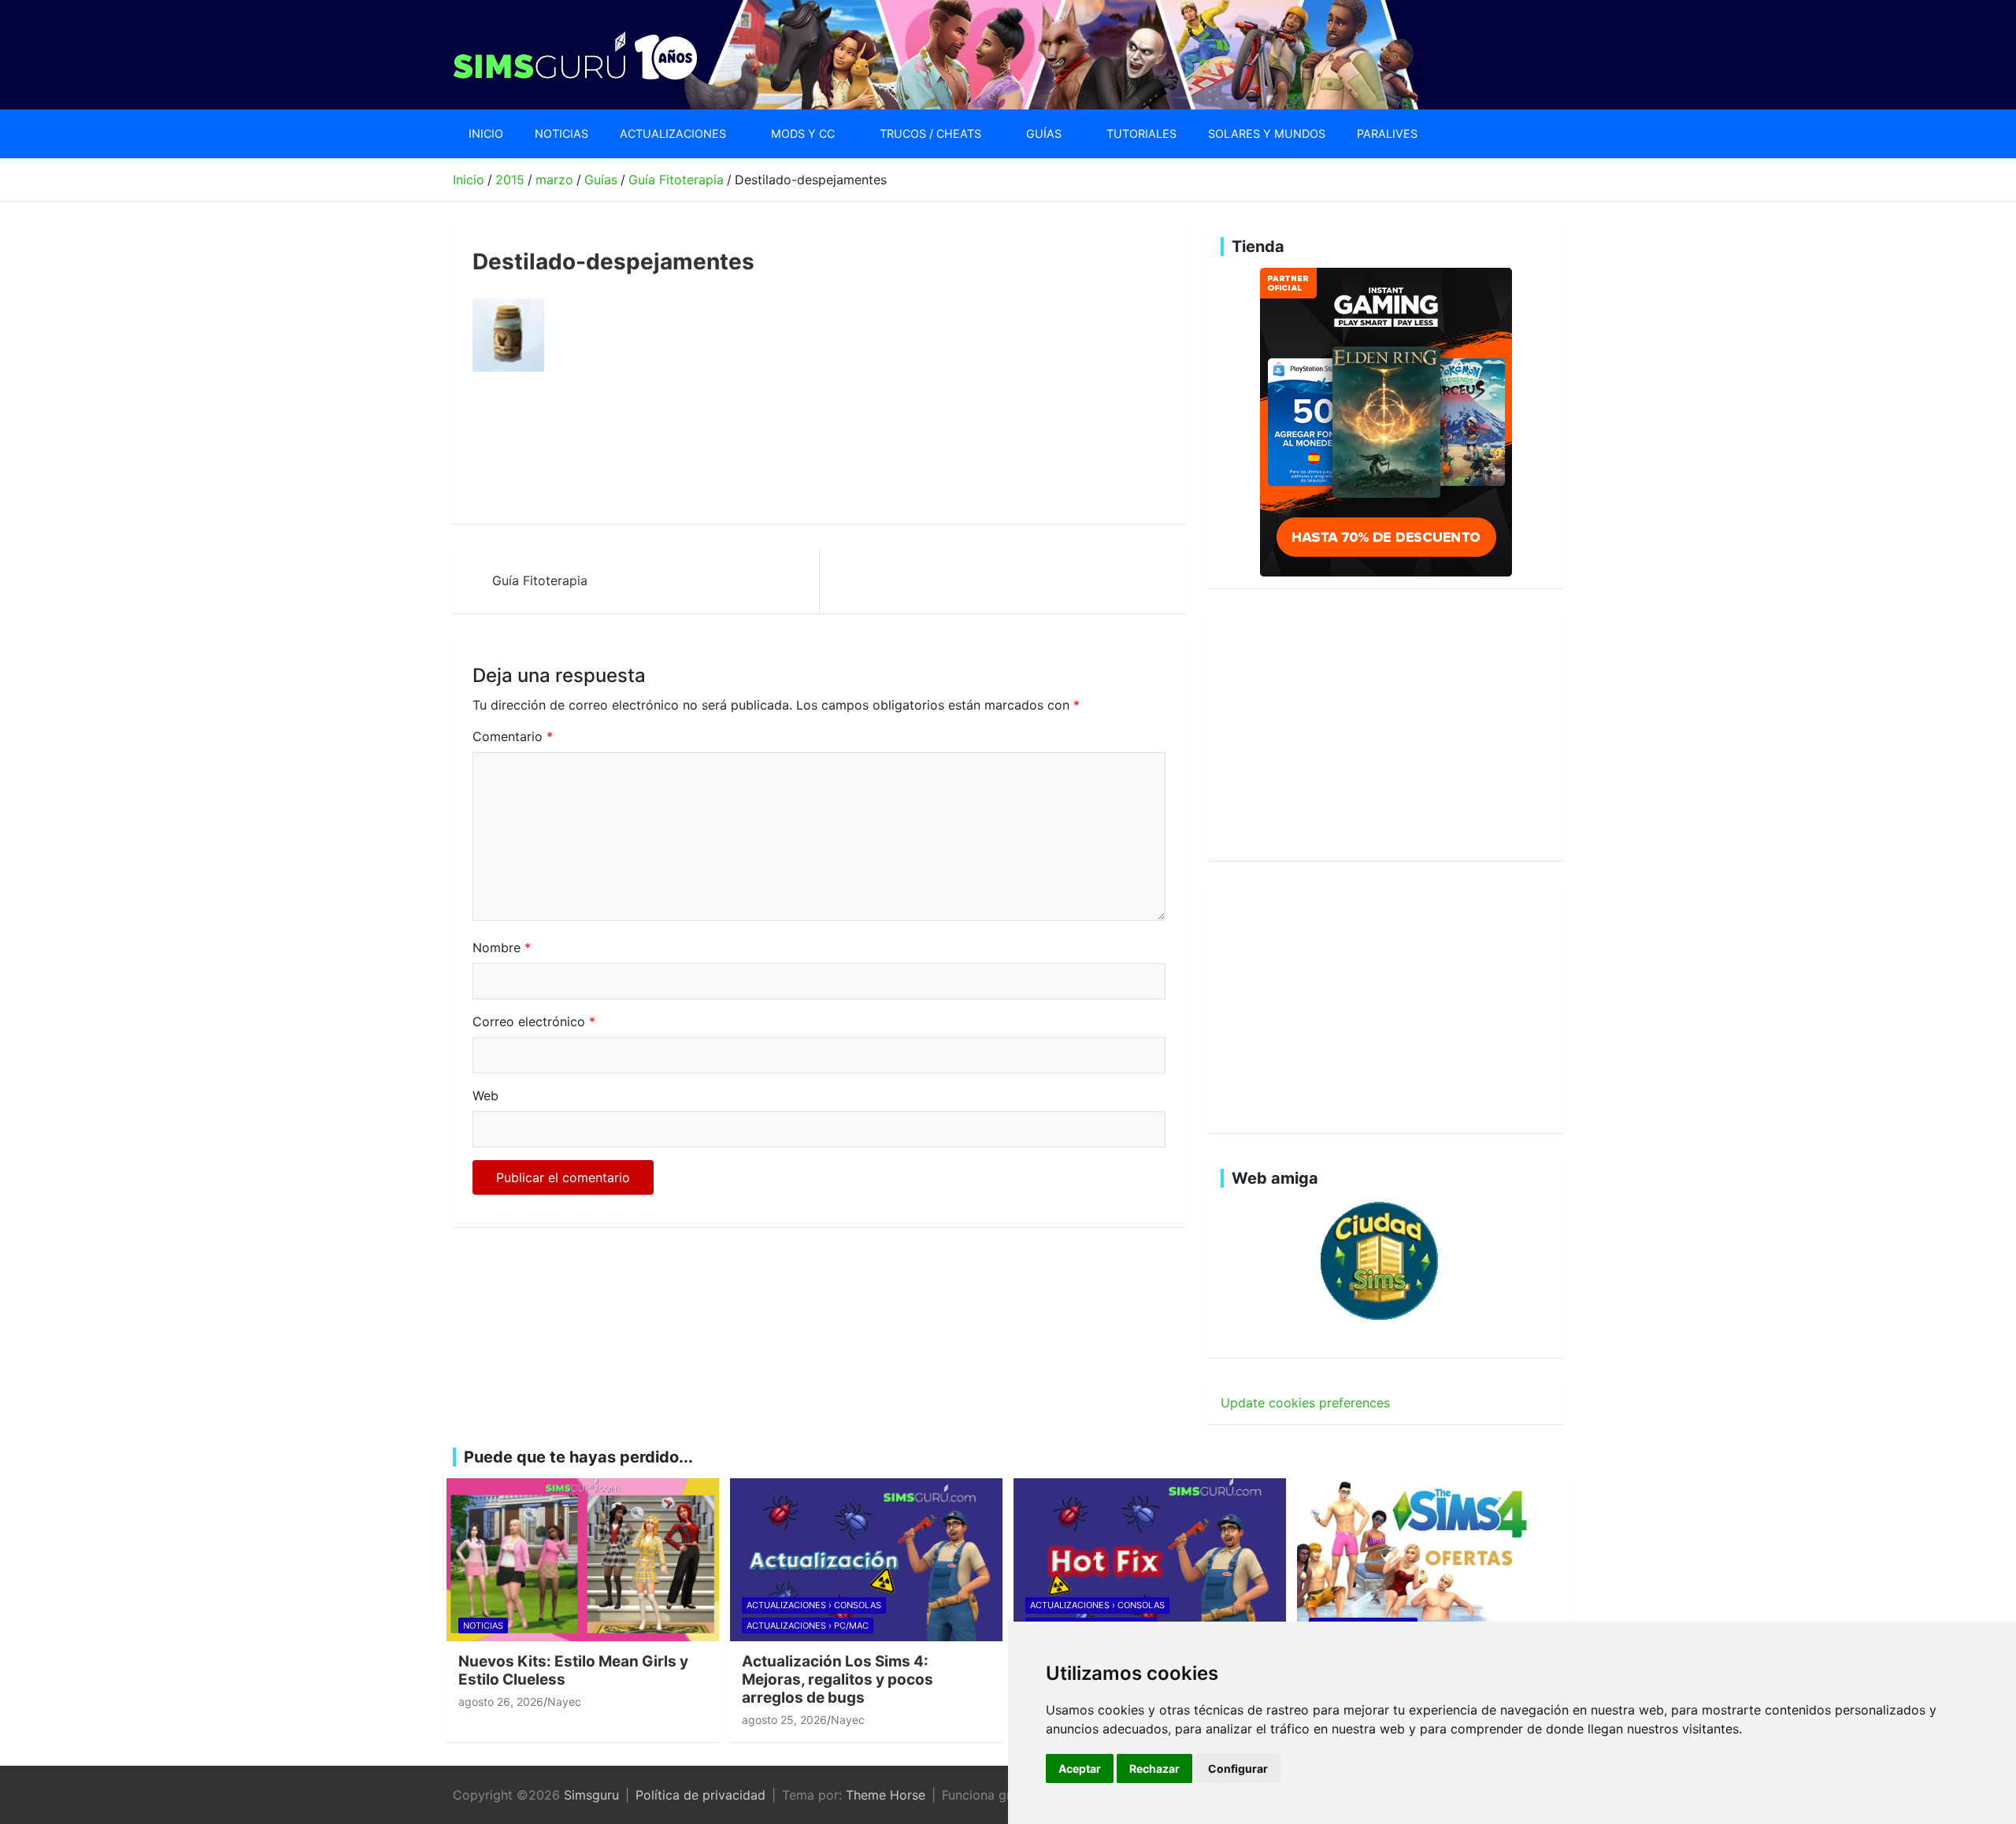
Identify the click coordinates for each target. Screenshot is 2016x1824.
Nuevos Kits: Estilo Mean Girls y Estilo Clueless (573, 1670)
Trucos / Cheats (930, 133)
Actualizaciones (673, 133)
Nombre (502, 947)
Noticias (561, 133)
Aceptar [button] (1080, 1768)
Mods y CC (803, 133)
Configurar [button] (1238, 1768)
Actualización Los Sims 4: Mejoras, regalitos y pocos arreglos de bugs (838, 1679)
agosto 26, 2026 (501, 1702)
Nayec (564, 1702)
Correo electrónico (534, 1021)
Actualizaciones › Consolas (814, 1605)
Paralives (1387, 133)
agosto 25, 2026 (784, 1720)
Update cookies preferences (1305, 1403)
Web (485, 1096)
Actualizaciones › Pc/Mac (808, 1626)
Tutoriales (1141, 133)
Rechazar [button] (1154, 1768)
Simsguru (591, 1795)
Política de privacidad (700, 1795)
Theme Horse (886, 1795)
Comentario (513, 736)
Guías (1044, 133)
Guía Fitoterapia (540, 580)
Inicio (486, 133)
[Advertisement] (759, 448)
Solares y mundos (1267, 133)
